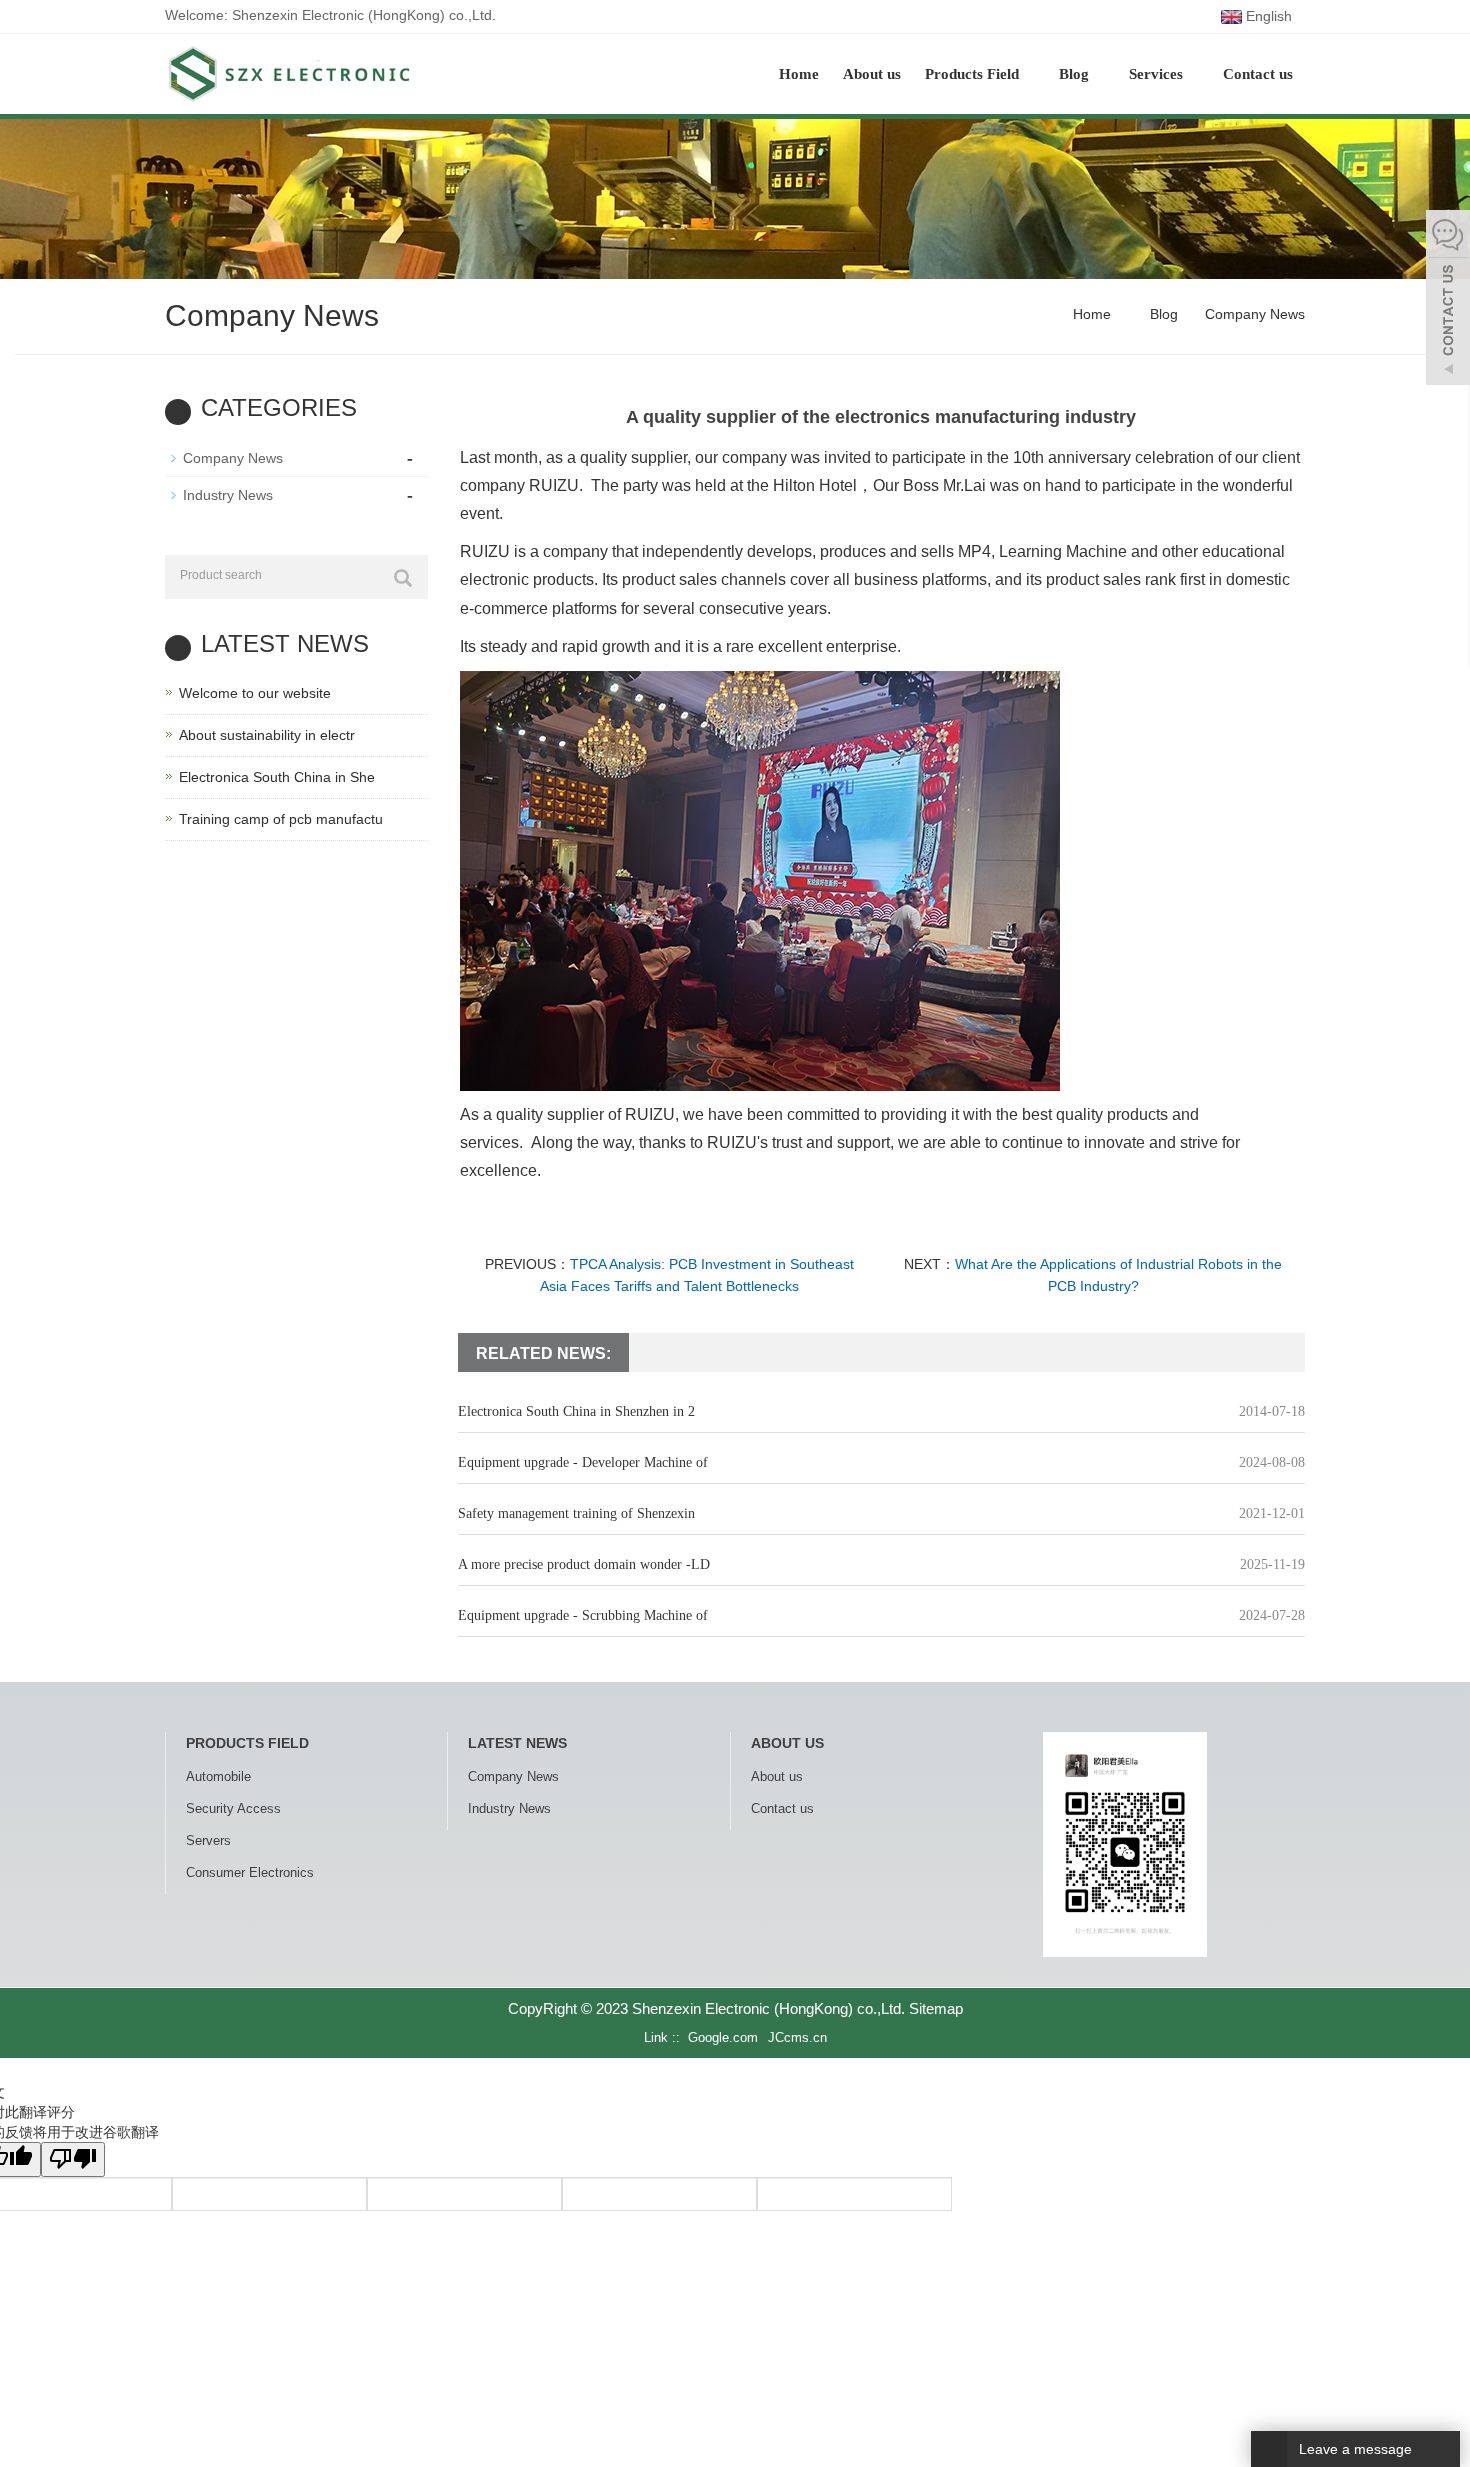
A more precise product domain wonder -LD (584, 1564)
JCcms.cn (797, 2037)
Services (1158, 74)
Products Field (974, 74)
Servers (208, 1840)
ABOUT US (787, 1743)
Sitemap (936, 2008)
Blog (1076, 74)
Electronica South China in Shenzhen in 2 (576, 1411)
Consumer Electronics (250, 1872)
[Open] (1448, 300)
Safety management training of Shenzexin (576, 1513)
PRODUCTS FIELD (247, 1743)
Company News (1253, 314)
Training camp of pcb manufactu (281, 819)
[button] (1029, 74)
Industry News (228, 495)
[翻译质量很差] (73, 2159)
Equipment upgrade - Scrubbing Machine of (583, 1615)
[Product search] (403, 578)
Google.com (723, 2037)
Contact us (1258, 74)
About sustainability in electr (267, 735)
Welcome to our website (255, 693)
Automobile (218, 1776)
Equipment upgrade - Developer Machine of (583, 1462)
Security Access (233, 1808)
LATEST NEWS (517, 1743)
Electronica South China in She (277, 777)
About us (872, 74)
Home (799, 74)
